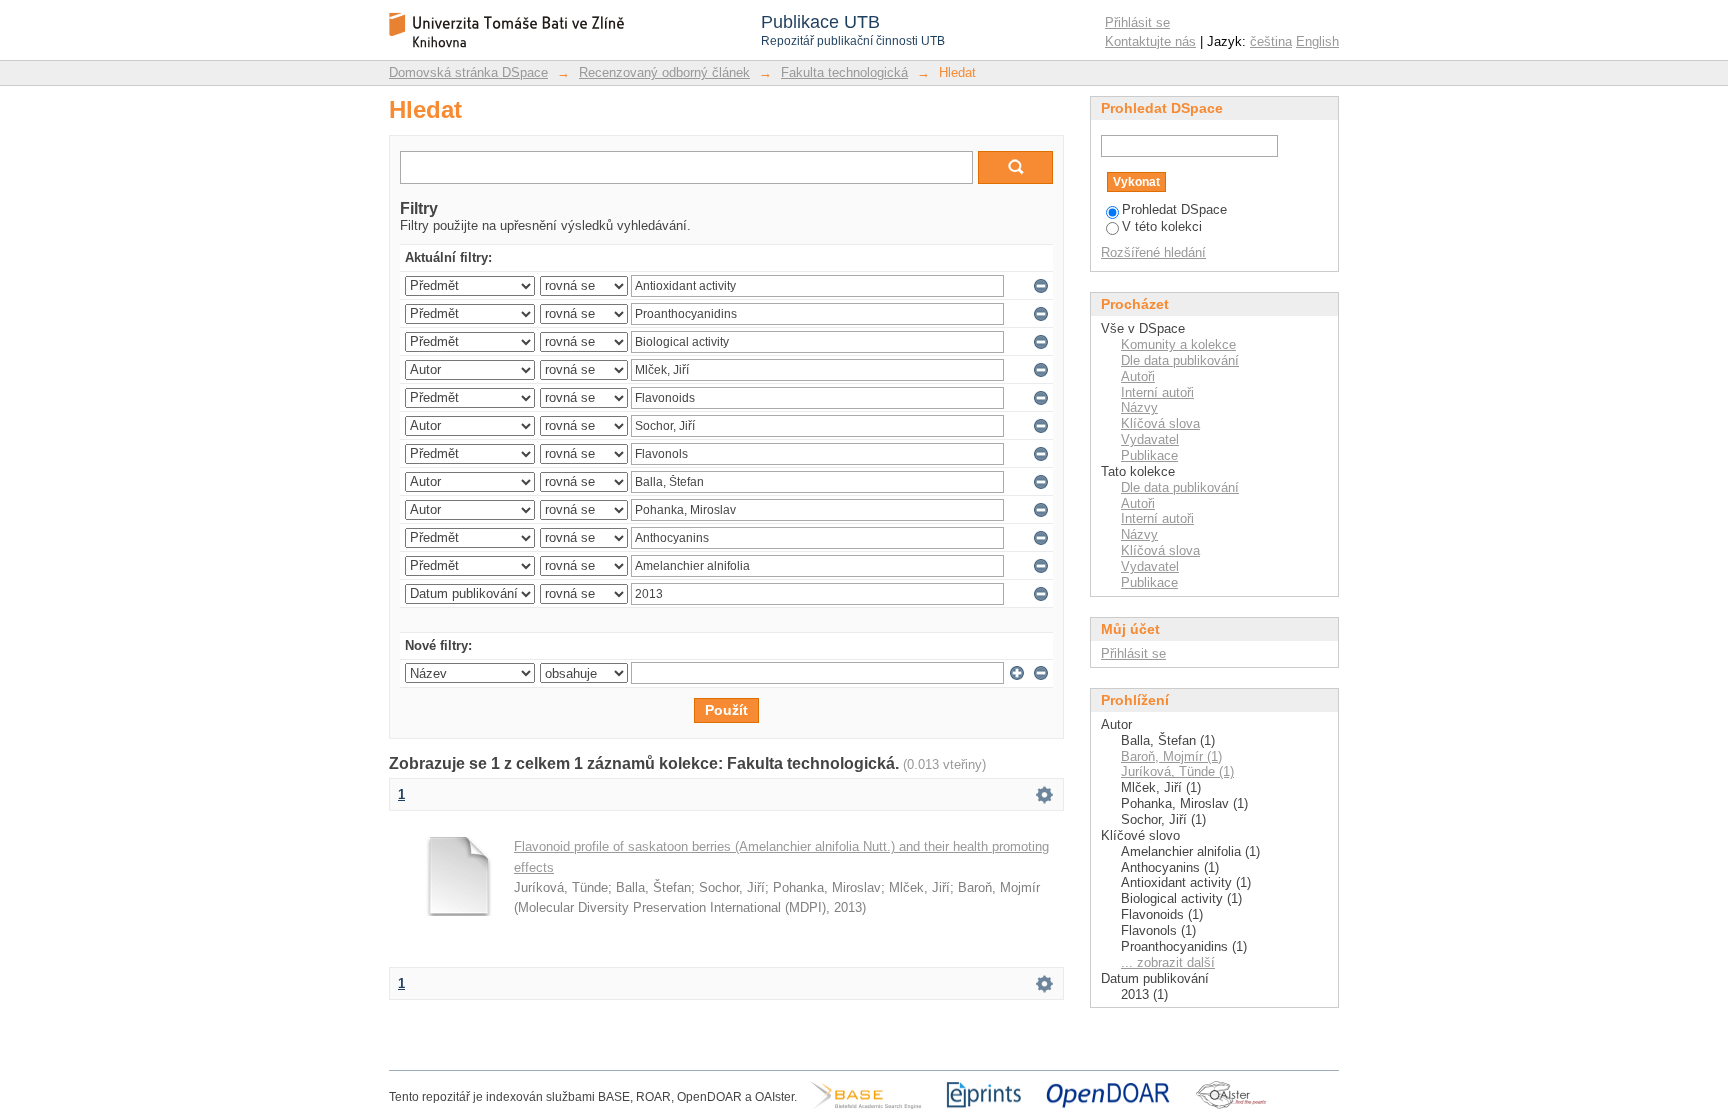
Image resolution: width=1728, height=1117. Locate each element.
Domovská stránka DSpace (468, 72)
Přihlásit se (1137, 22)
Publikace (1149, 455)
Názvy (1139, 407)
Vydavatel (1150, 439)
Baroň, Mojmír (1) (1171, 756)
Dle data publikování (1180, 360)
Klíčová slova (1160, 423)
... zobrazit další (1168, 962)
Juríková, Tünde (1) (1177, 771)
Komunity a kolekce (1178, 344)
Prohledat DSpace (1174, 209)
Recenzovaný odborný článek (664, 72)
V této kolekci (1162, 226)
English (1317, 41)
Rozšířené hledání (1153, 252)
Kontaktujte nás (1150, 41)
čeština (1271, 41)
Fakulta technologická (844, 72)
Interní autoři (1157, 392)
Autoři (1138, 376)
